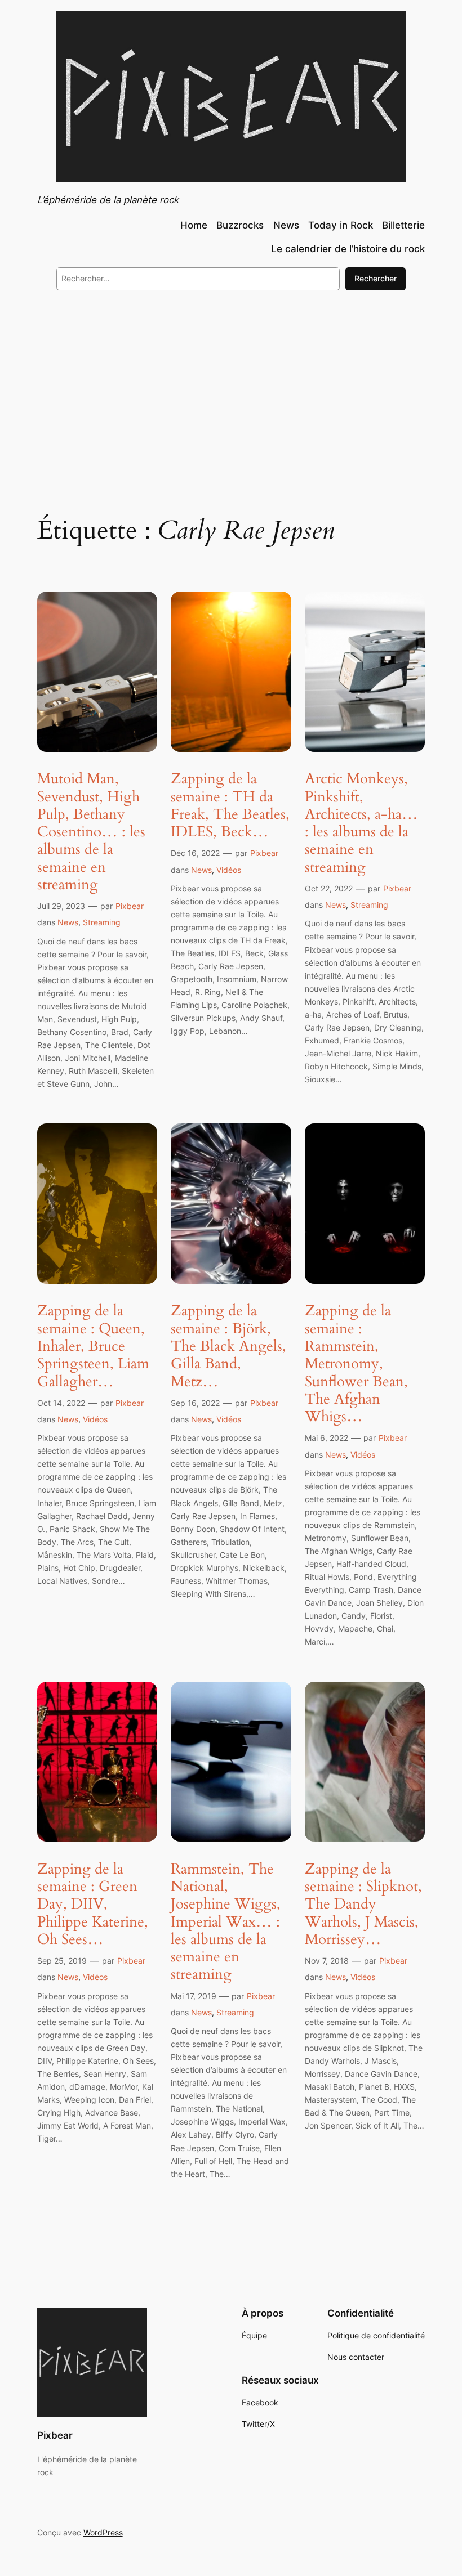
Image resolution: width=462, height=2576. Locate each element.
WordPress (103, 2532)
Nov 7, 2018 (327, 1961)
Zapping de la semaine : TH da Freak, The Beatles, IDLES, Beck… (230, 805)
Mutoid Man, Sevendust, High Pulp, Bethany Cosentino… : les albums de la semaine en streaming (91, 832)
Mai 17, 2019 (194, 1996)
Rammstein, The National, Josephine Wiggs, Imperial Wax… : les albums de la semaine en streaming (226, 1922)
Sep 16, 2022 (195, 1403)
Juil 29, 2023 (61, 906)
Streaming (102, 922)
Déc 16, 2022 (195, 853)
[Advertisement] (231, 391)
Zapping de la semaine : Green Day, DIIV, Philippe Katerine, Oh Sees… (93, 1904)
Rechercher (376, 278)
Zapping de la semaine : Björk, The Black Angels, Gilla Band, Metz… (228, 1346)
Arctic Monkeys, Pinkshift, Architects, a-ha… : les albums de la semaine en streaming (361, 823)
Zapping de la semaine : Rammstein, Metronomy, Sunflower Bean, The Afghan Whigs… (356, 1363)
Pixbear (130, 906)
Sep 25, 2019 (62, 1961)
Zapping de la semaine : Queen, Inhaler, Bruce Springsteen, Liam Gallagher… (93, 1346)
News (68, 922)
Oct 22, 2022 (329, 888)
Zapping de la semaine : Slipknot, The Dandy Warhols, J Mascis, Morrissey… (363, 1904)
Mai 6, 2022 (326, 1438)
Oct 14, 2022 (61, 1403)
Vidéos (229, 870)
